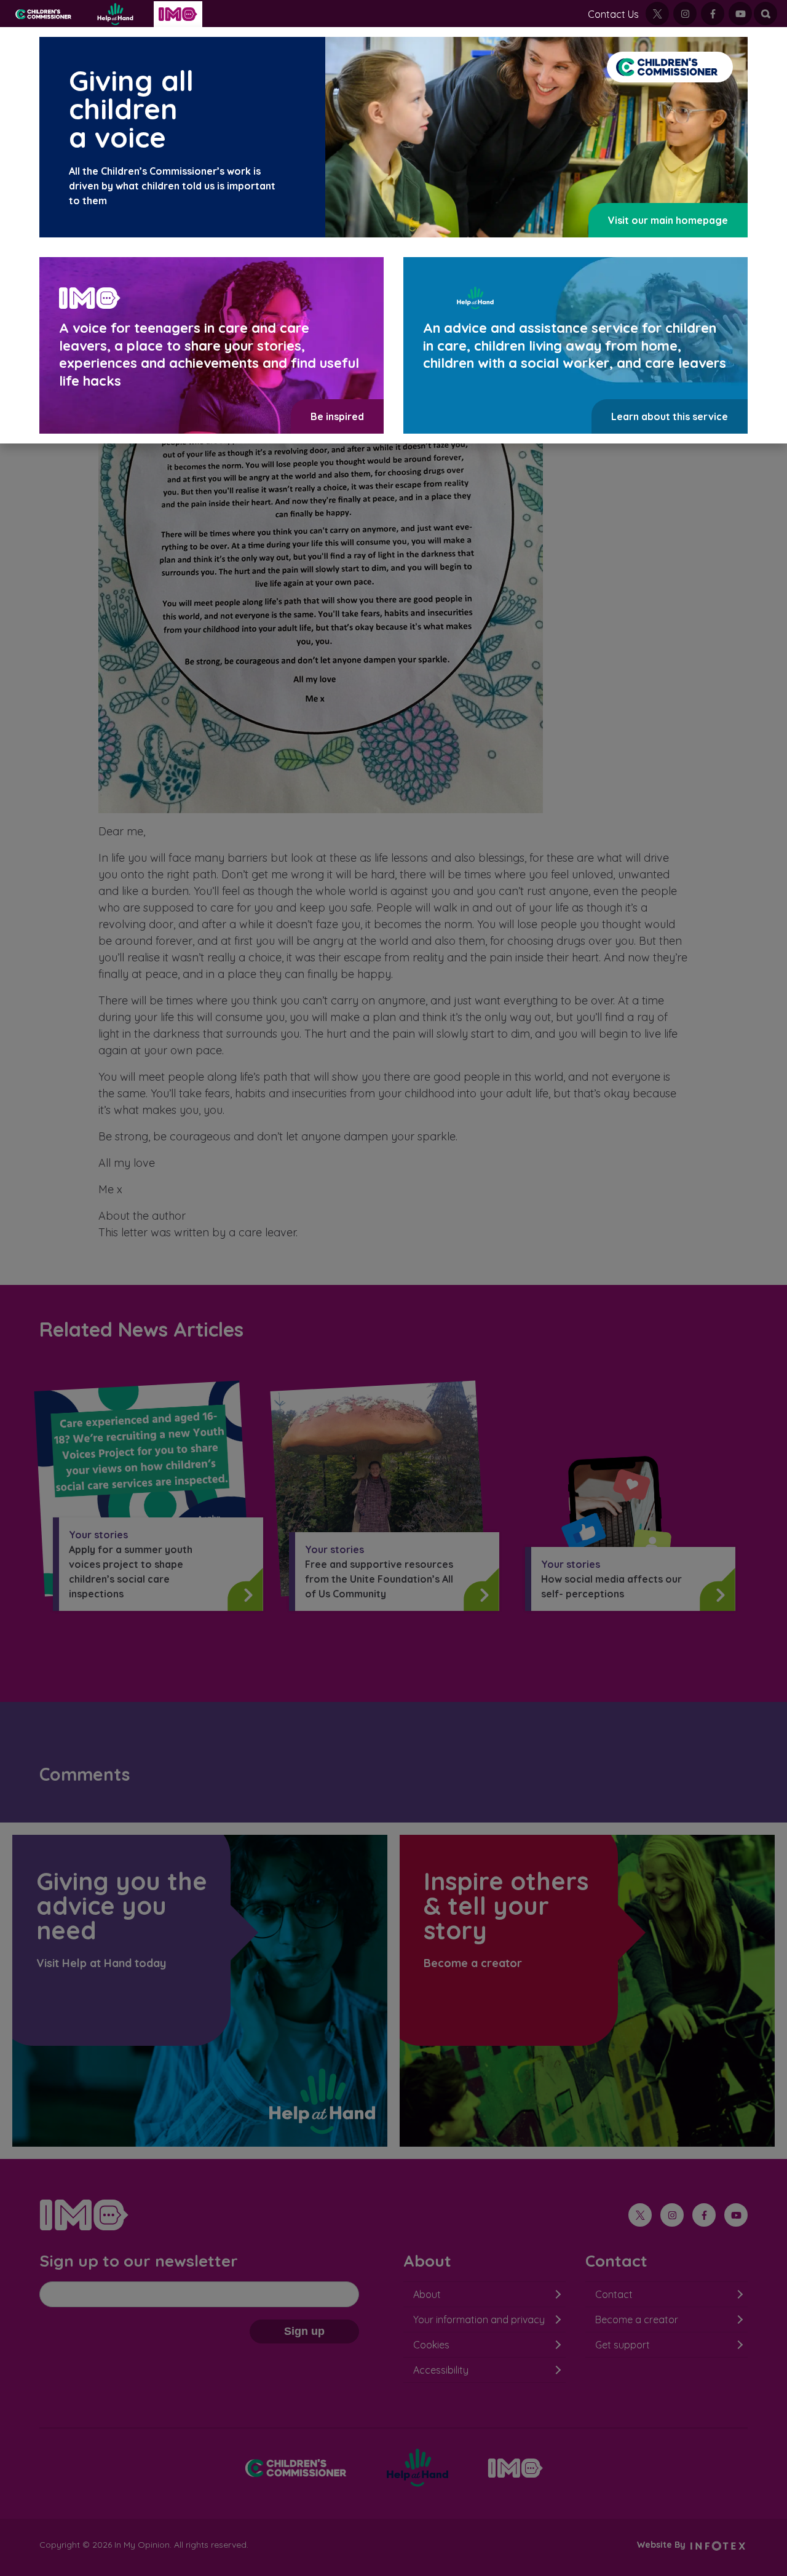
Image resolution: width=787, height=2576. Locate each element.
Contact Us (613, 14)
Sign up (304, 2331)
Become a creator (637, 2320)
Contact (614, 2294)
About (427, 2294)
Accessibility (441, 2370)
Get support (623, 2345)
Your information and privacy (479, 2320)
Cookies (431, 2345)
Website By (662, 2545)
